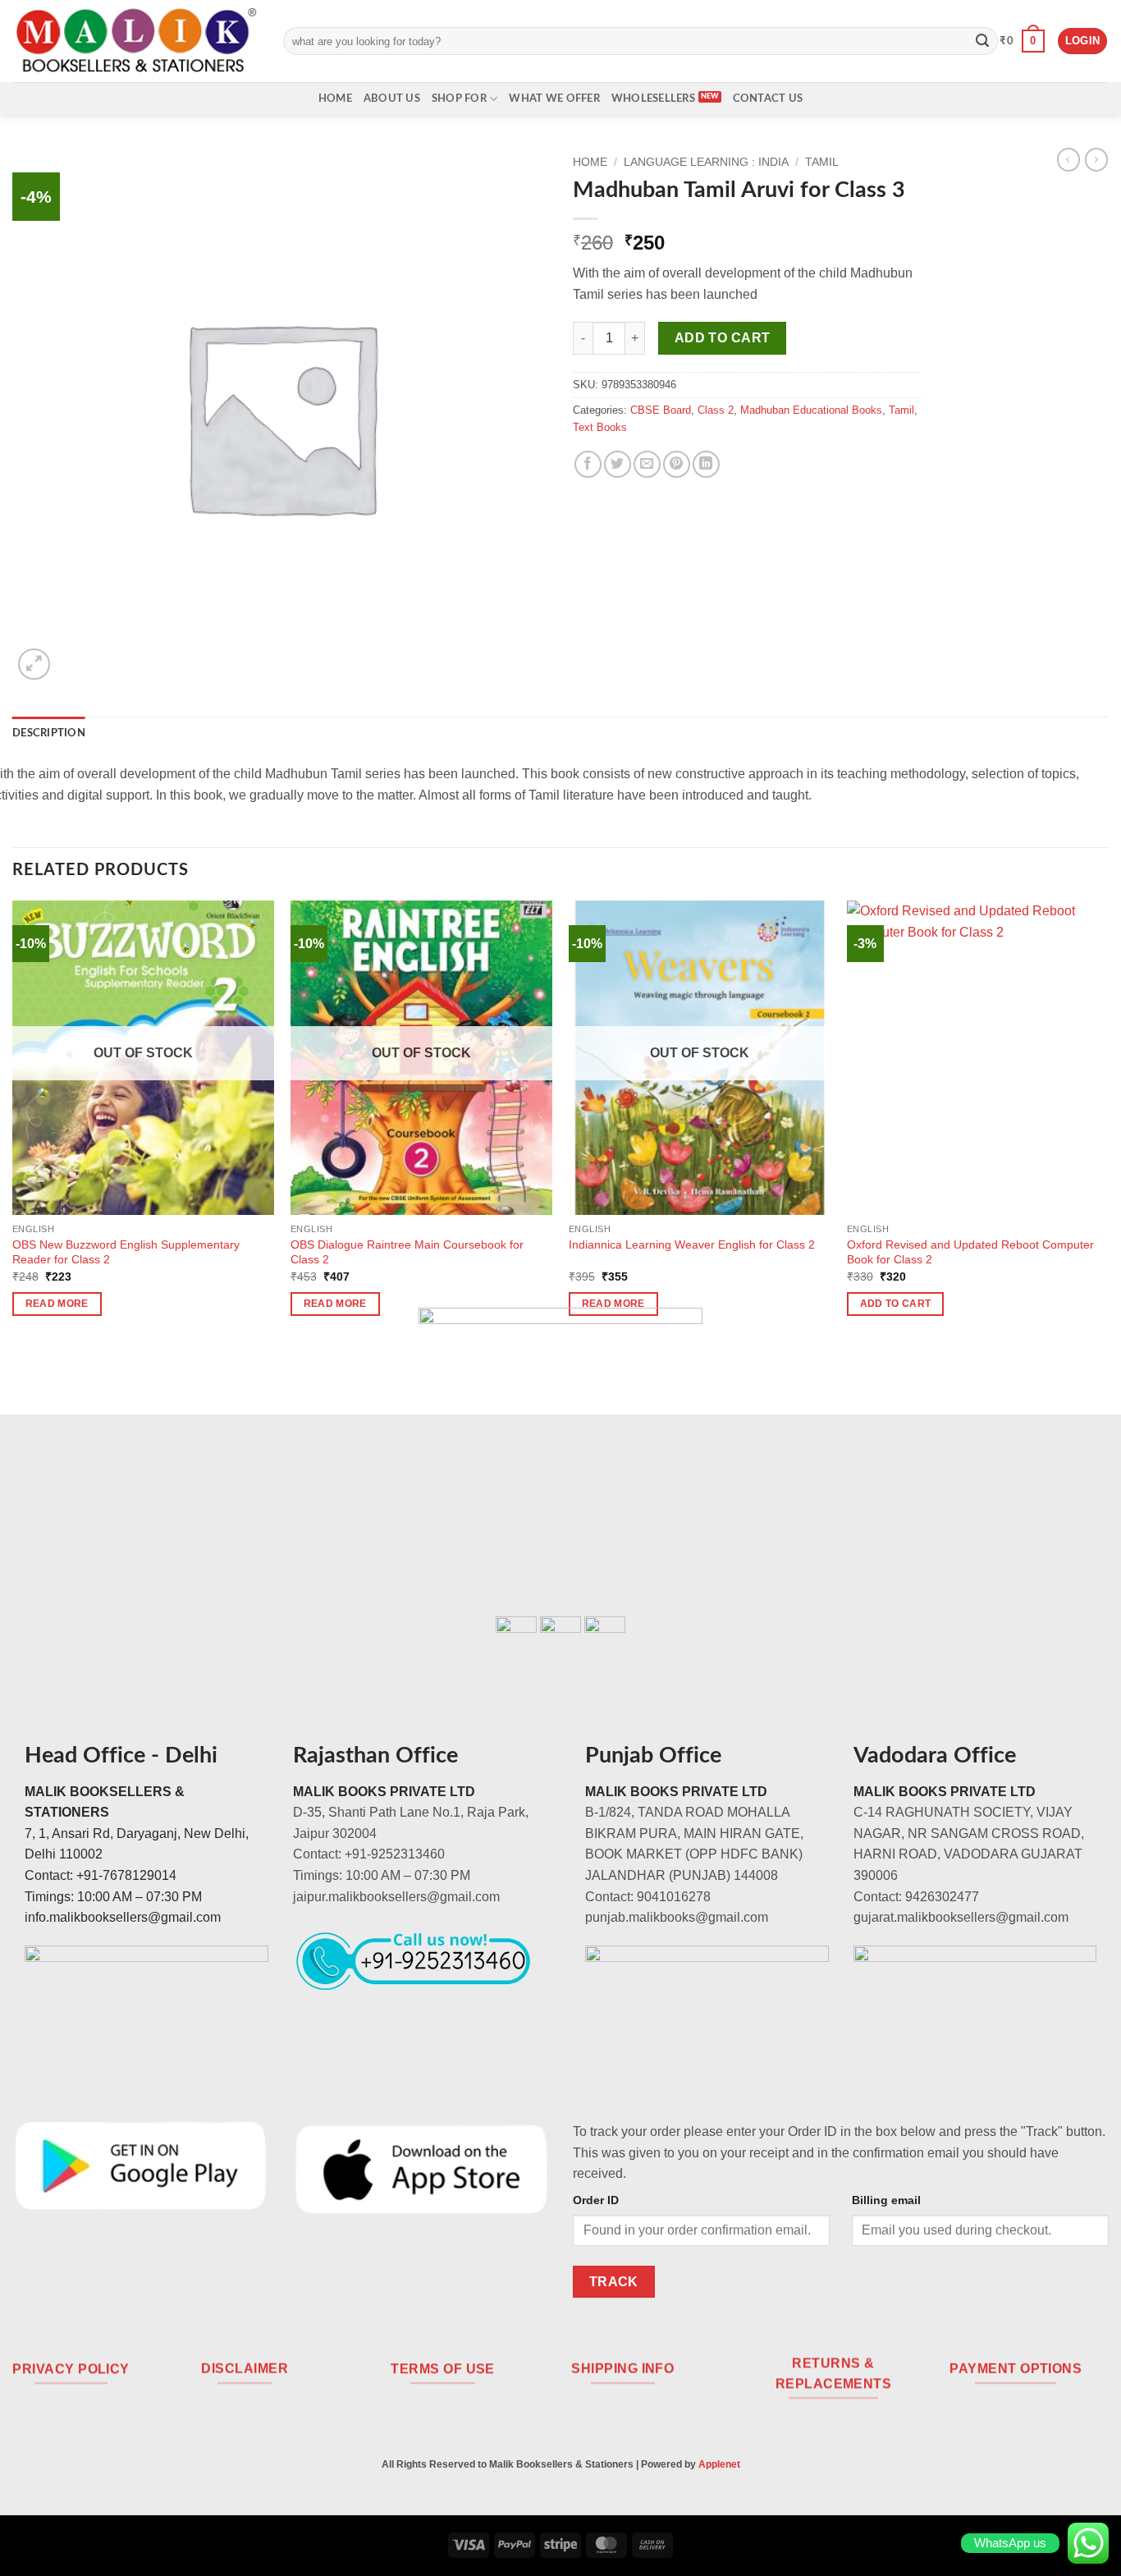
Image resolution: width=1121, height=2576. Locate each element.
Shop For (459, 99)
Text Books (600, 427)
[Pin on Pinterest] (677, 464)
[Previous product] (1096, 159)
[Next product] (1068, 159)
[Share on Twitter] (618, 464)
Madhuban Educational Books (811, 410)
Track (614, 2282)
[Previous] (13, 1123)
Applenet (719, 2464)
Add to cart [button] (896, 1304)
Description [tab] (49, 733)
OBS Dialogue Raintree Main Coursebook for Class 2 (407, 1252)
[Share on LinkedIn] (706, 464)
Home (335, 99)
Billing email (886, 2200)
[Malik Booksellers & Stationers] (135, 41)
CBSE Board (661, 410)
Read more (57, 1304)
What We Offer (554, 99)
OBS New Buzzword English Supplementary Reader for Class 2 (126, 1252)
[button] (1022, 41)
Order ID (596, 2200)
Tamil (822, 162)
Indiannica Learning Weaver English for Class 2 (692, 1244)
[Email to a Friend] (647, 464)
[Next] (1108, 1123)
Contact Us (768, 99)
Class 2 (716, 410)
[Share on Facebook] (588, 464)
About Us (392, 99)
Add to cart (723, 338)
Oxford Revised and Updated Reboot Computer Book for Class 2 (970, 1252)
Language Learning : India (706, 162)
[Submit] (982, 41)
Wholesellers (653, 99)
